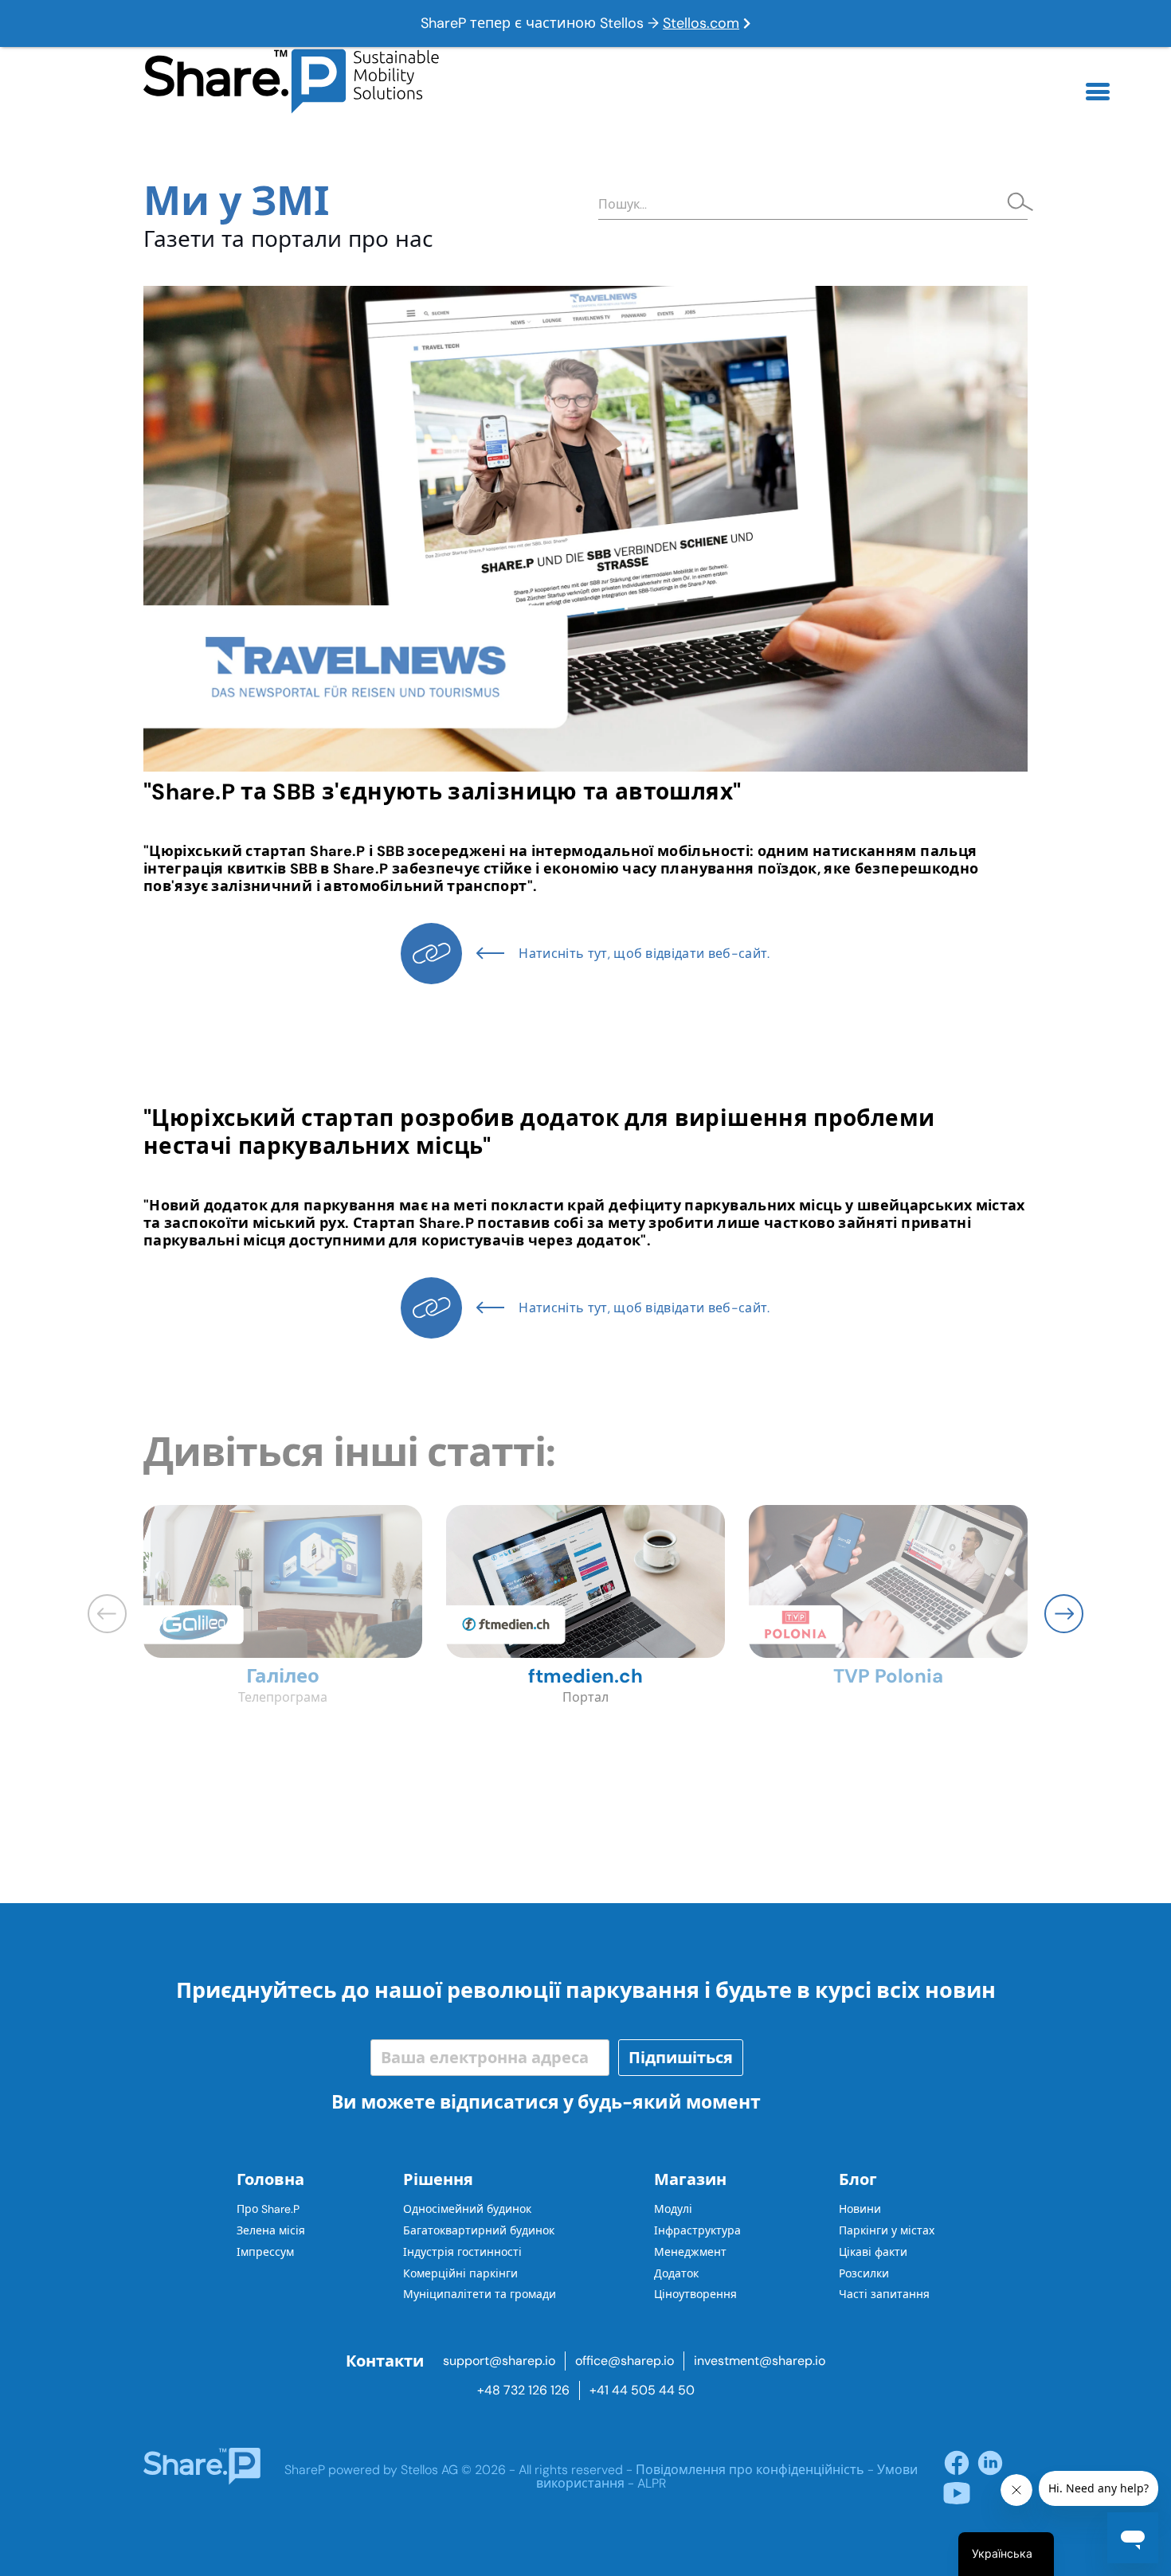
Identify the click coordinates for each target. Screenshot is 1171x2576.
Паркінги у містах (887, 2230)
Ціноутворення (695, 2294)
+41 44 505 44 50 (642, 2390)
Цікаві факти (873, 2252)
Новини (860, 2209)
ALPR (652, 2483)
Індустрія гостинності (462, 2252)
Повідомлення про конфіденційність (750, 2470)
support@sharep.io (499, 2361)
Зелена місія (271, 2230)
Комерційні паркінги (460, 2273)
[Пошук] (1016, 204)
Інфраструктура (697, 2230)
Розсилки (864, 2273)
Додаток (676, 2273)
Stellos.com (701, 23)
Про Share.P (268, 2209)
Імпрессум (265, 2252)
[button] (1064, 1614)
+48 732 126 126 (523, 2390)
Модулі (673, 2209)
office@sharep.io (625, 2361)
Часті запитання (884, 2294)
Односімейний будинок (467, 2209)
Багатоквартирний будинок (479, 2230)
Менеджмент (690, 2252)
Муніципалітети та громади (480, 2294)
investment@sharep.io (760, 2361)
